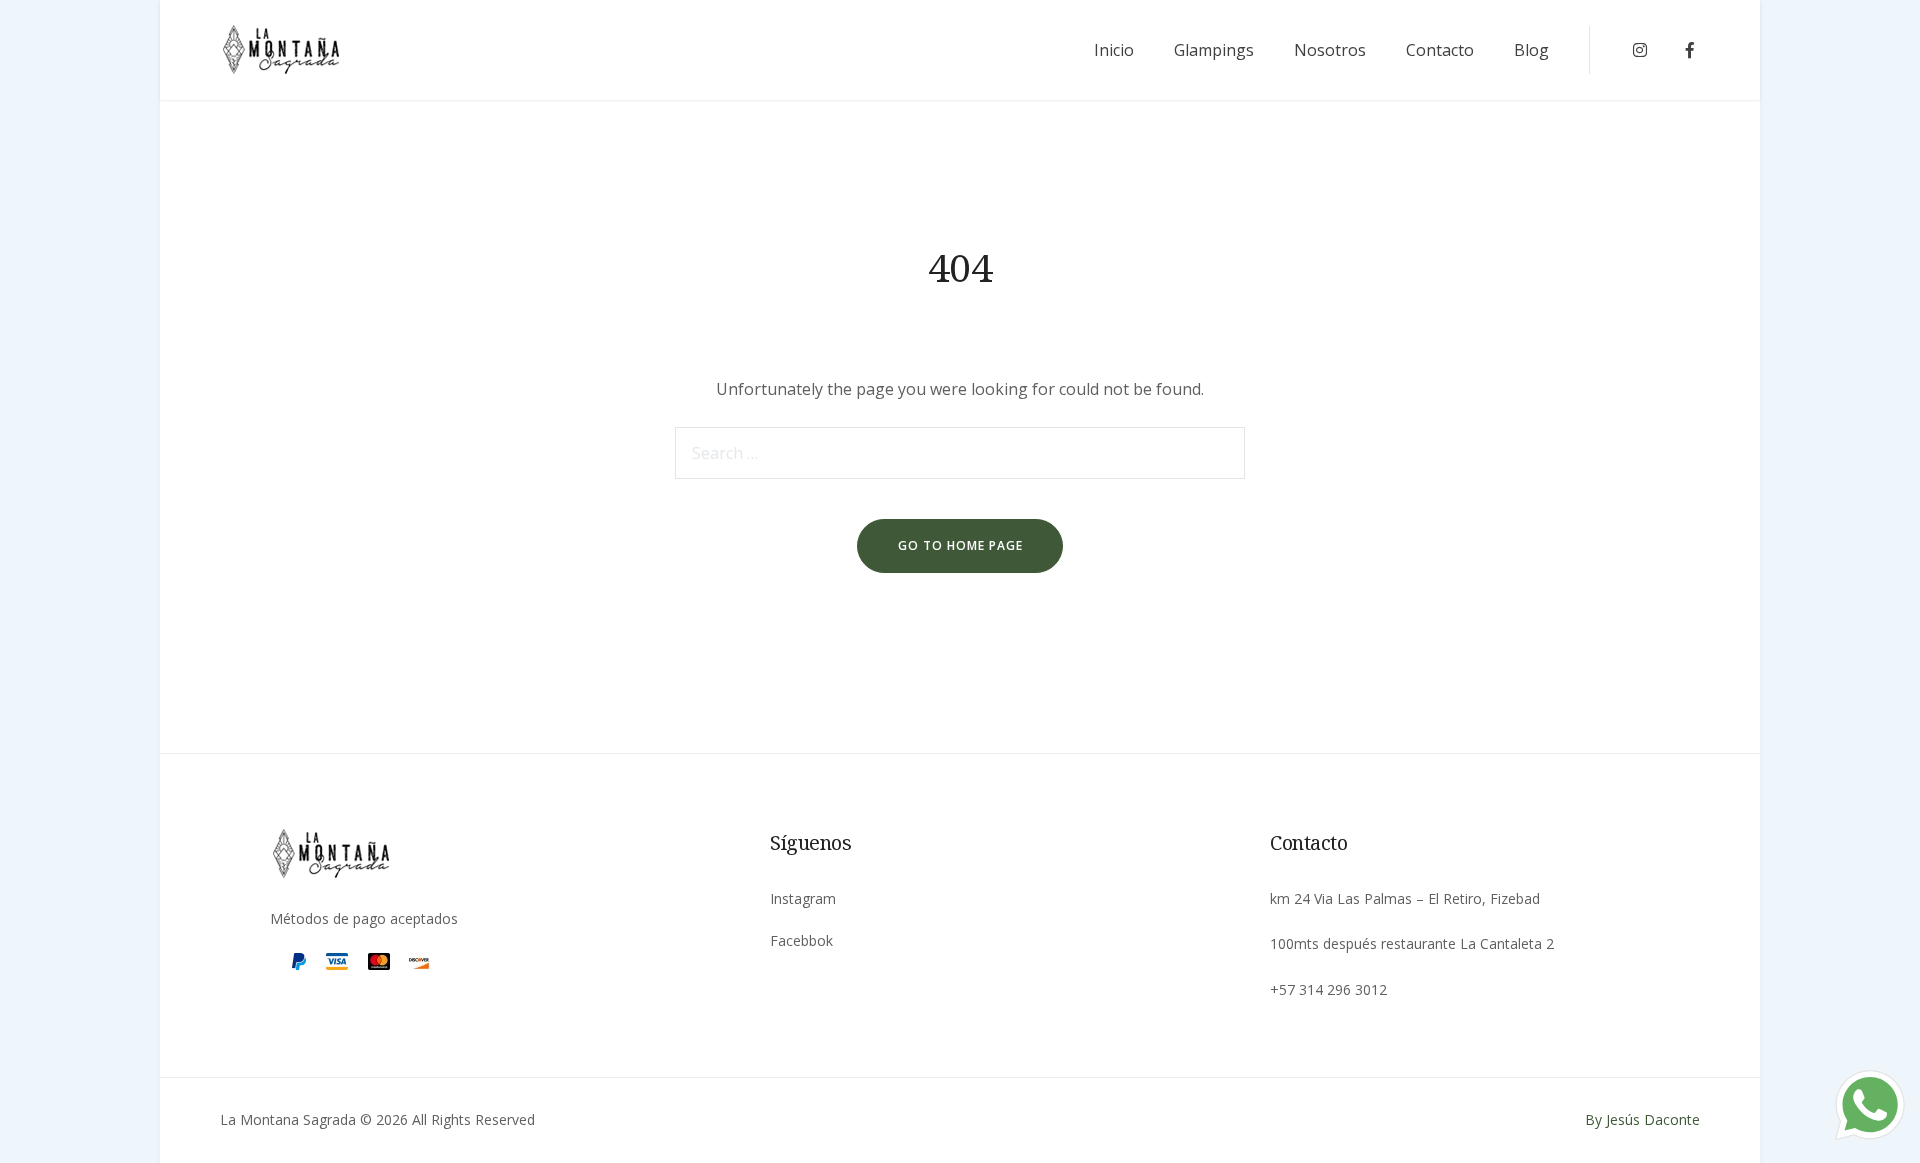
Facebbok (801, 940)
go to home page (960, 545)
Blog (1531, 50)
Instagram (803, 898)
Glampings (1214, 50)
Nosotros (1330, 50)
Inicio (1114, 50)
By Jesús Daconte (1642, 1119)
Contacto (1440, 50)
